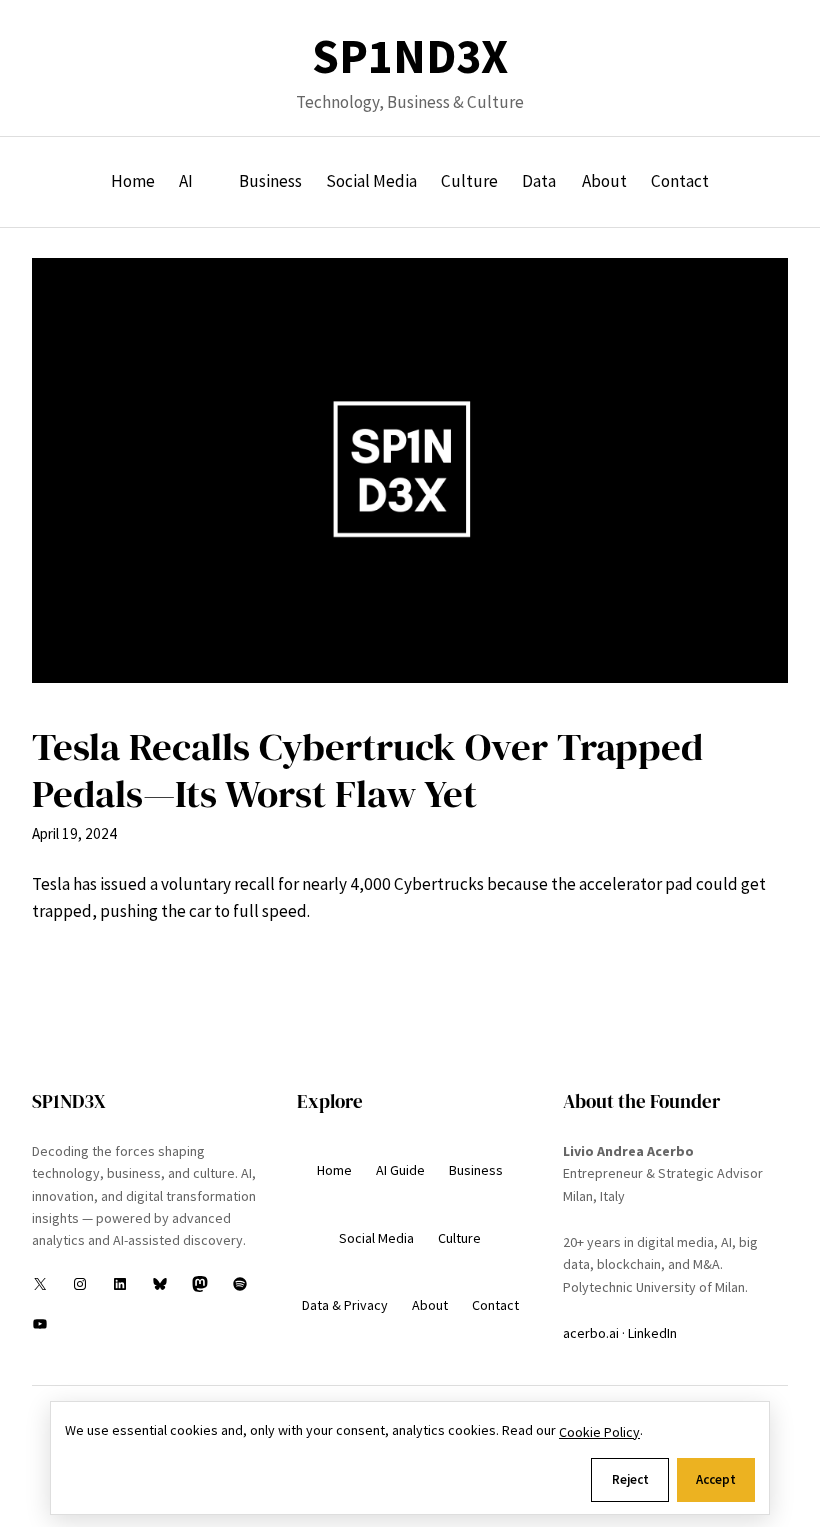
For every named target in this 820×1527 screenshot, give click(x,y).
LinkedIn (652, 1333)
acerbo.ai (591, 1333)
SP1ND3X (410, 56)
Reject (630, 1479)
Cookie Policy (599, 1432)
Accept (716, 1479)
